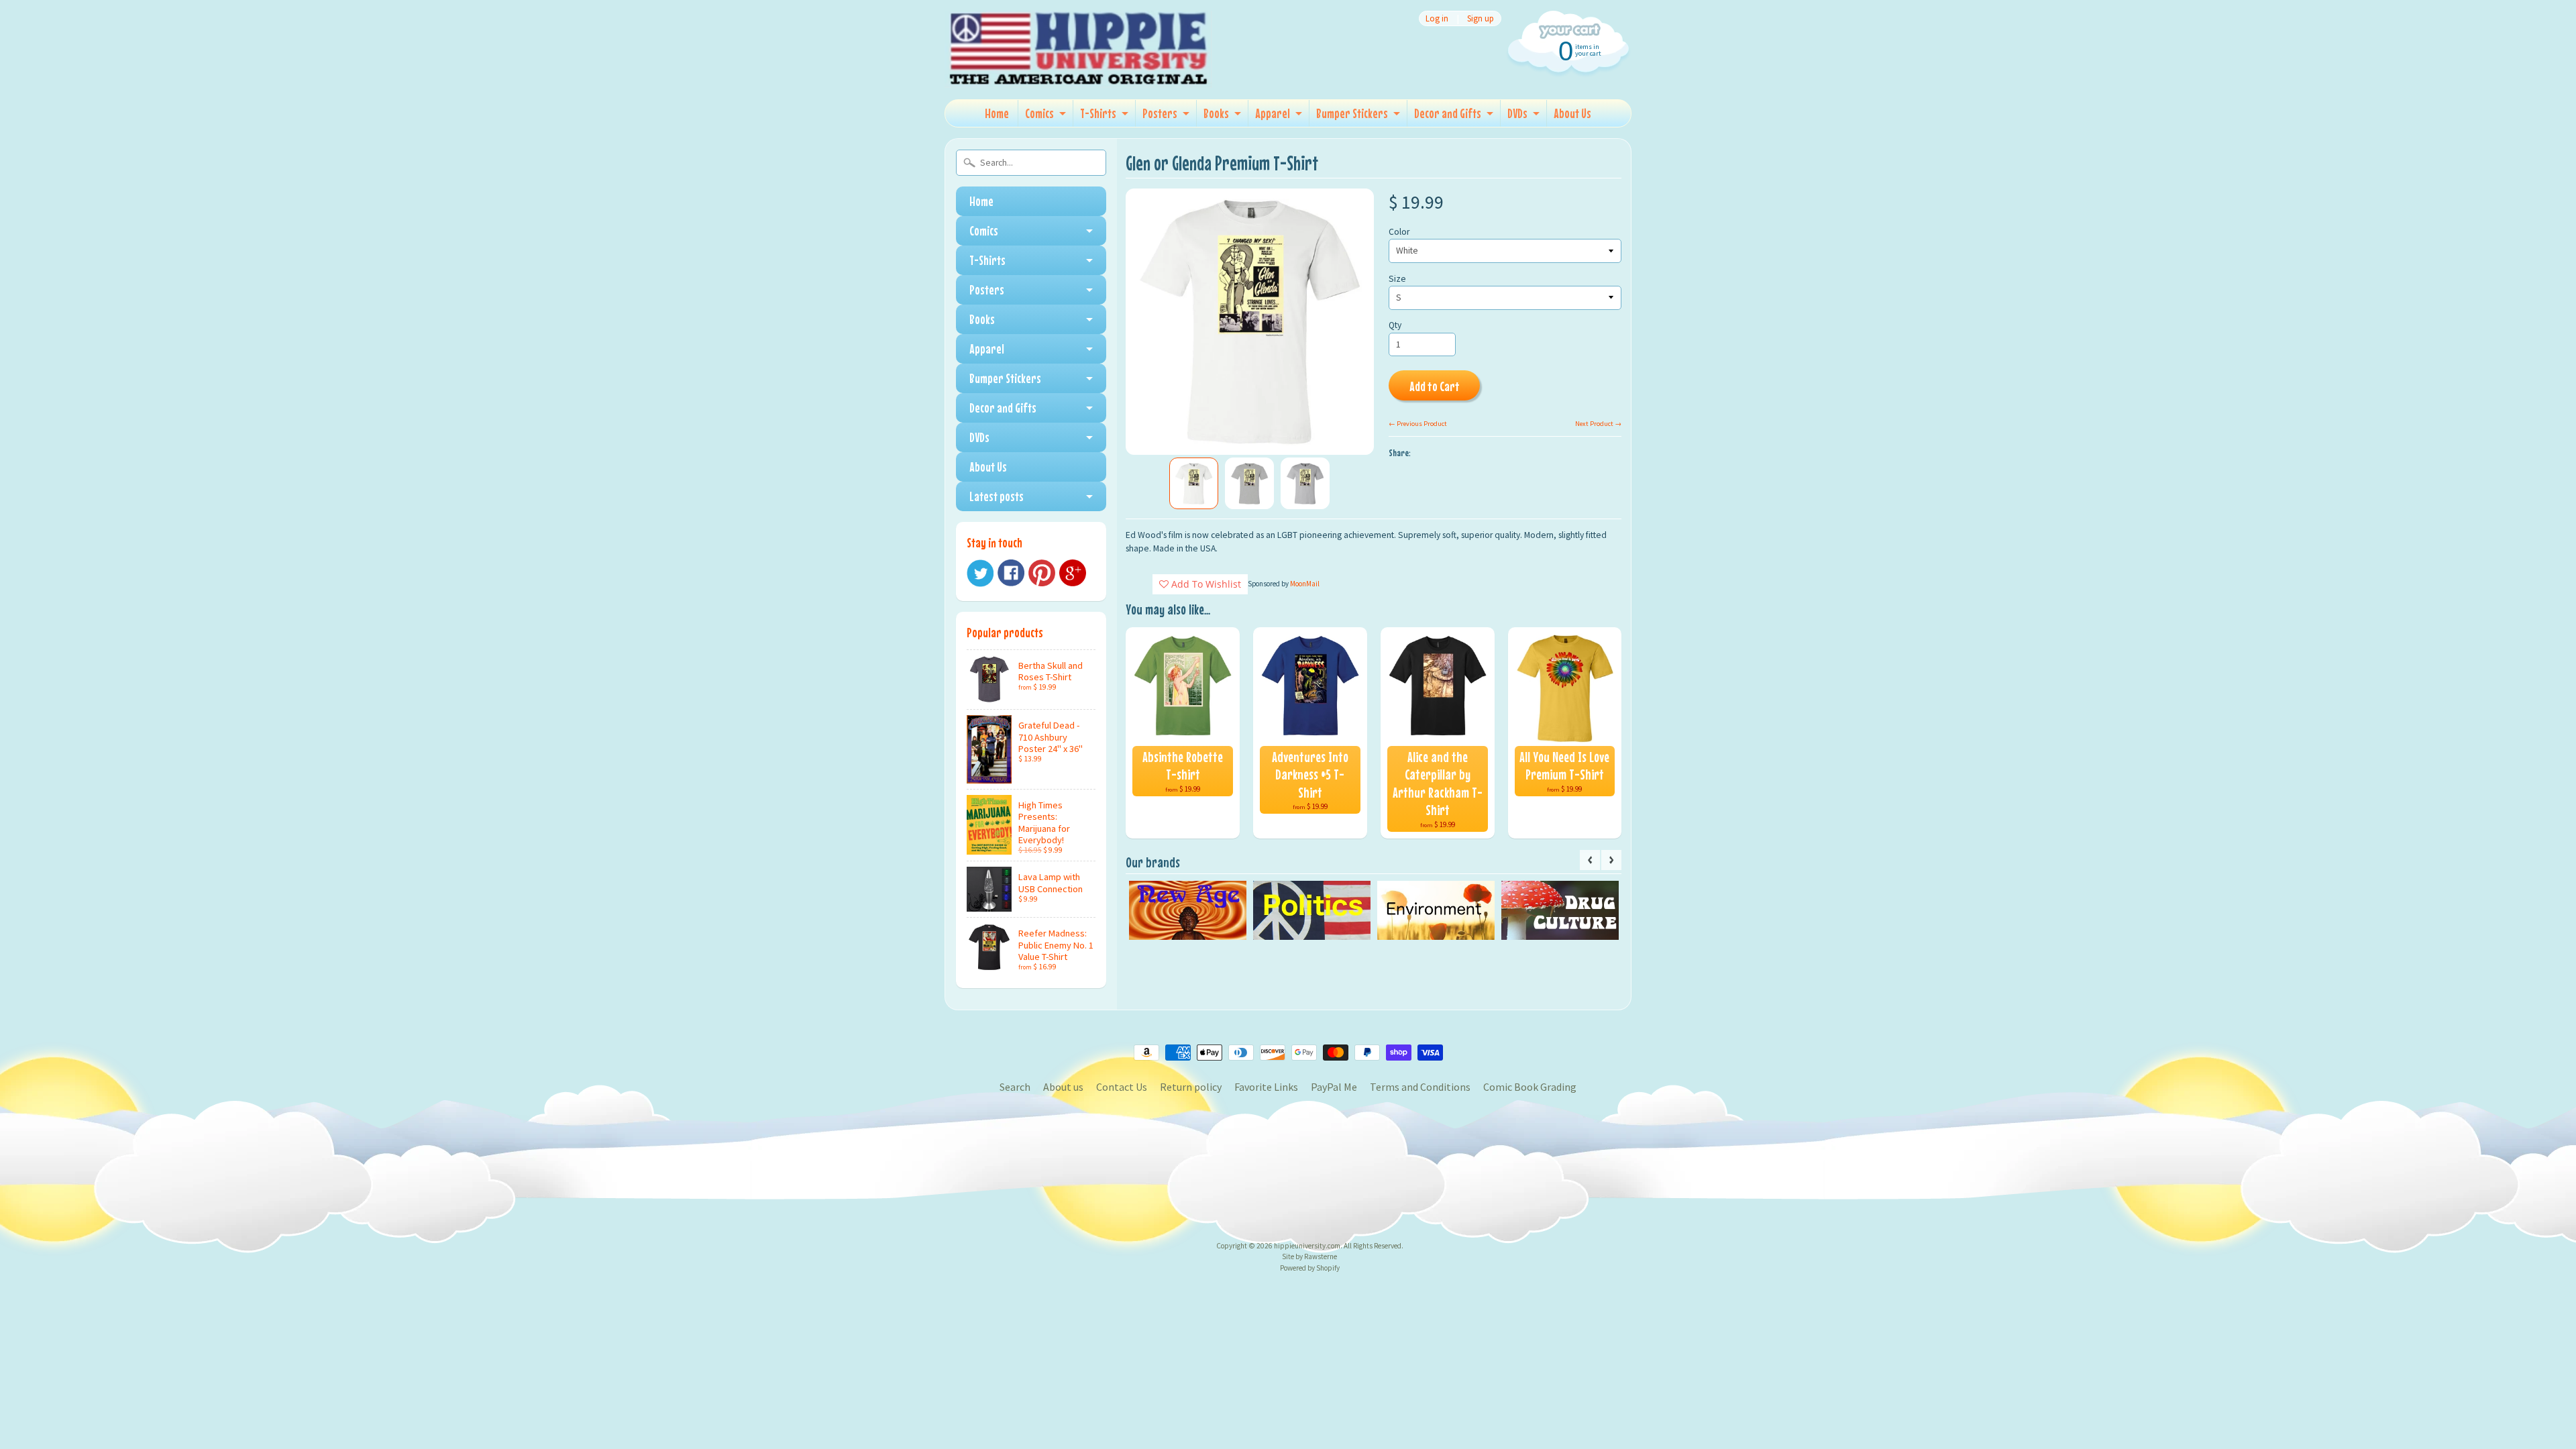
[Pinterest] (1042, 573)
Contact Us (1122, 1087)
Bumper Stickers (1352, 113)
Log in (1437, 18)
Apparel (1273, 113)
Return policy (1191, 1087)
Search (1015, 1087)
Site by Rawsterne (1309, 1256)
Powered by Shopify (1310, 1268)
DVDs (1517, 113)
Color (1399, 232)
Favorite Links (1266, 1087)
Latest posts (997, 496)
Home (997, 113)
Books (1216, 113)
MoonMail (1305, 584)
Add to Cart (1435, 386)
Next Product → (1598, 424)
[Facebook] (1011, 573)
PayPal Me (1334, 1087)
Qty (1395, 325)
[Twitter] (980, 573)
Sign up (1481, 18)
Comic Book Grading (1530, 1087)
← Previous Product (1418, 424)
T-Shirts (1098, 113)
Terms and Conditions (1420, 1087)
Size (1397, 279)
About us (1063, 1087)
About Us (1572, 113)
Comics (1039, 113)
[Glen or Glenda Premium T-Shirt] (1194, 484)
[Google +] (1073, 573)
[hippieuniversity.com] (1079, 70)
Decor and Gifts (1448, 113)
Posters (1160, 113)
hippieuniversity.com (1307, 1246)
